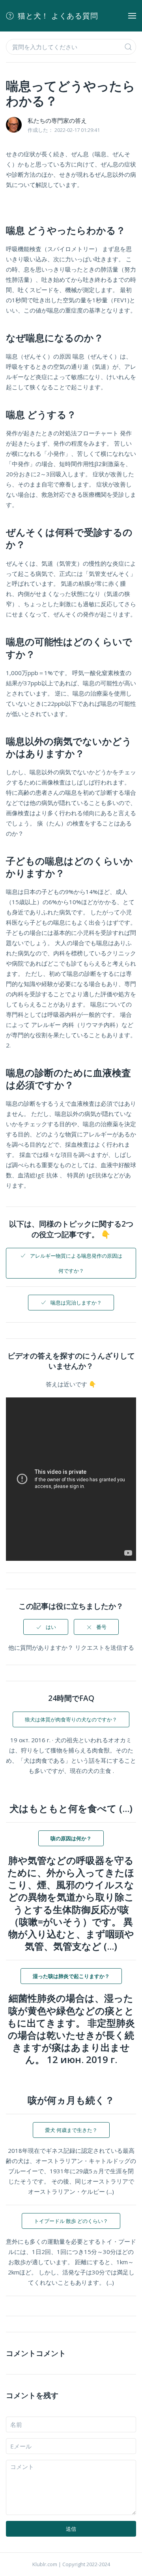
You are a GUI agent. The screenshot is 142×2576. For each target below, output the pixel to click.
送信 (71, 2529)
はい (51, 1627)
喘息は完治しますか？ (76, 1303)
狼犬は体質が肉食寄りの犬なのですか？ (71, 1719)
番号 (101, 1627)
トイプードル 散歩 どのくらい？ (71, 2221)
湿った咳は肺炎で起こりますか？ (71, 1976)
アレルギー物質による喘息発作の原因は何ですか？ (76, 1263)
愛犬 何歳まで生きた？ (71, 2130)
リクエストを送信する (105, 1647)
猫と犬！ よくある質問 (58, 16)
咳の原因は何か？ (71, 1838)
